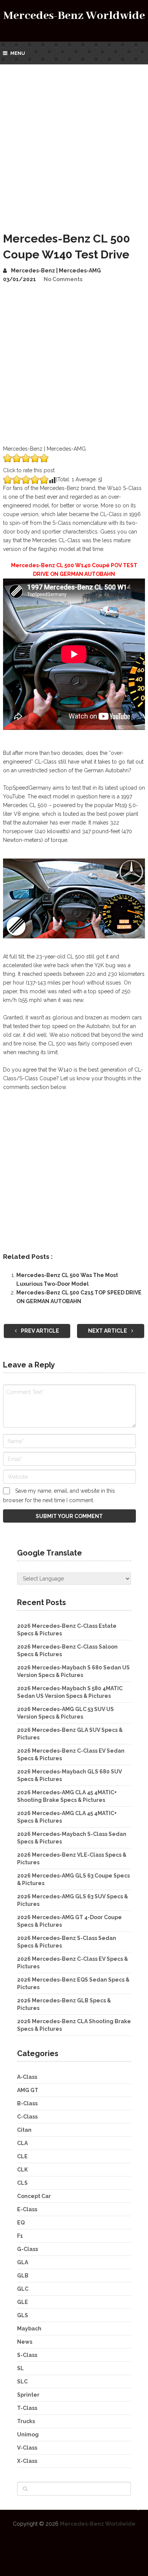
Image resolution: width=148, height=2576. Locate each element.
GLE (23, 2302)
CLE (22, 2156)
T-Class (27, 2408)
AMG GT (28, 2090)
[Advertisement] (74, 142)
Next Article (108, 1331)
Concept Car (34, 2196)
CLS (22, 2183)
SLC (22, 2382)
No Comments (63, 279)
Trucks (26, 2421)
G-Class (28, 2249)
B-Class (27, 2103)
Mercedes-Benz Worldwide (74, 16)
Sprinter (28, 2395)
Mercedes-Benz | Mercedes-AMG (56, 271)
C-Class (27, 2117)
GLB (23, 2276)
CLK (22, 2170)
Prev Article (39, 1331)
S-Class (27, 2355)
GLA (23, 2262)
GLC (23, 2289)
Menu (18, 53)
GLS (23, 2315)
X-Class (27, 2461)
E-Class (27, 2209)
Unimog (28, 2434)
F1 (20, 2236)
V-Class (27, 2448)
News (25, 2342)
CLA (22, 2143)
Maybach (29, 2329)
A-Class (27, 2077)
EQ (21, 2223)
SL (20, 2368)
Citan (24, 2130)
